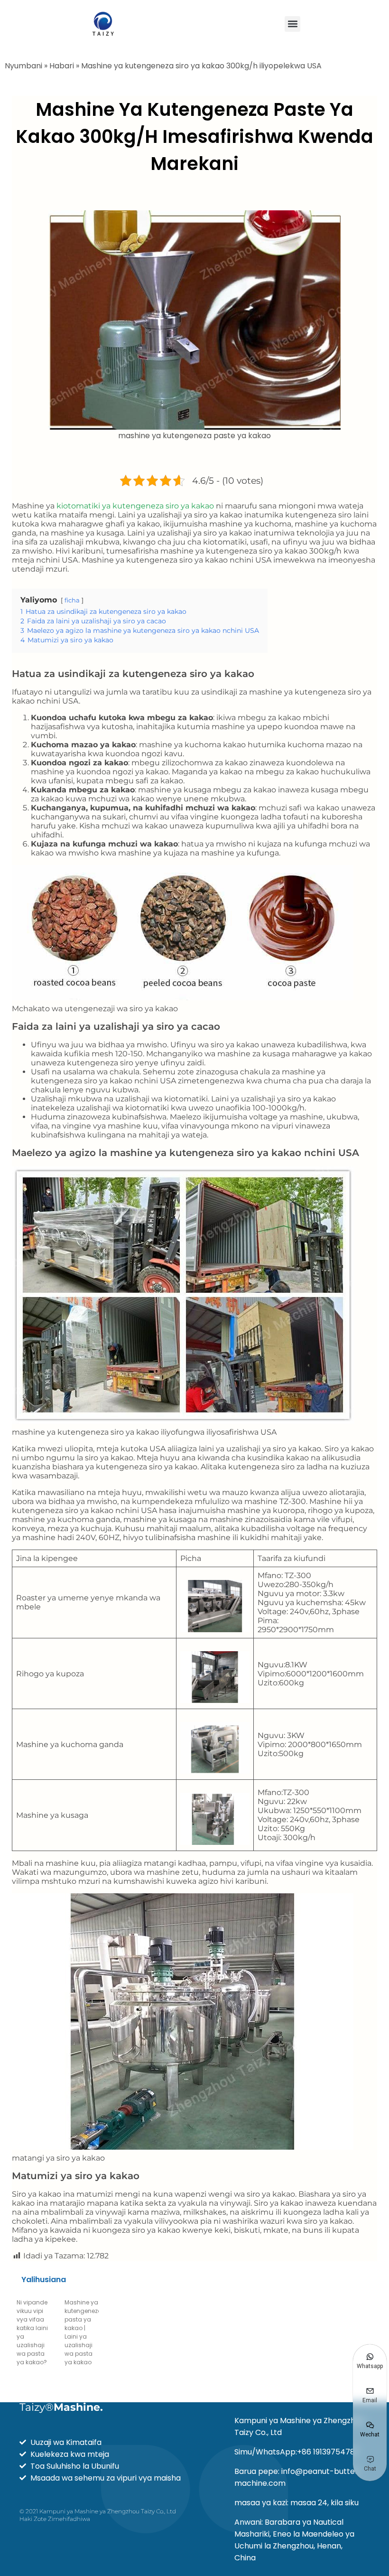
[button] (292, 24)
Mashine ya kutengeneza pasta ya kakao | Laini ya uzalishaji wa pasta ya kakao (83, 2332)
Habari (62, 66)
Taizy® (61, 2407)
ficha (72, 600)
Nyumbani (23, 66)
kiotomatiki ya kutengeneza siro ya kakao (135, 506)
